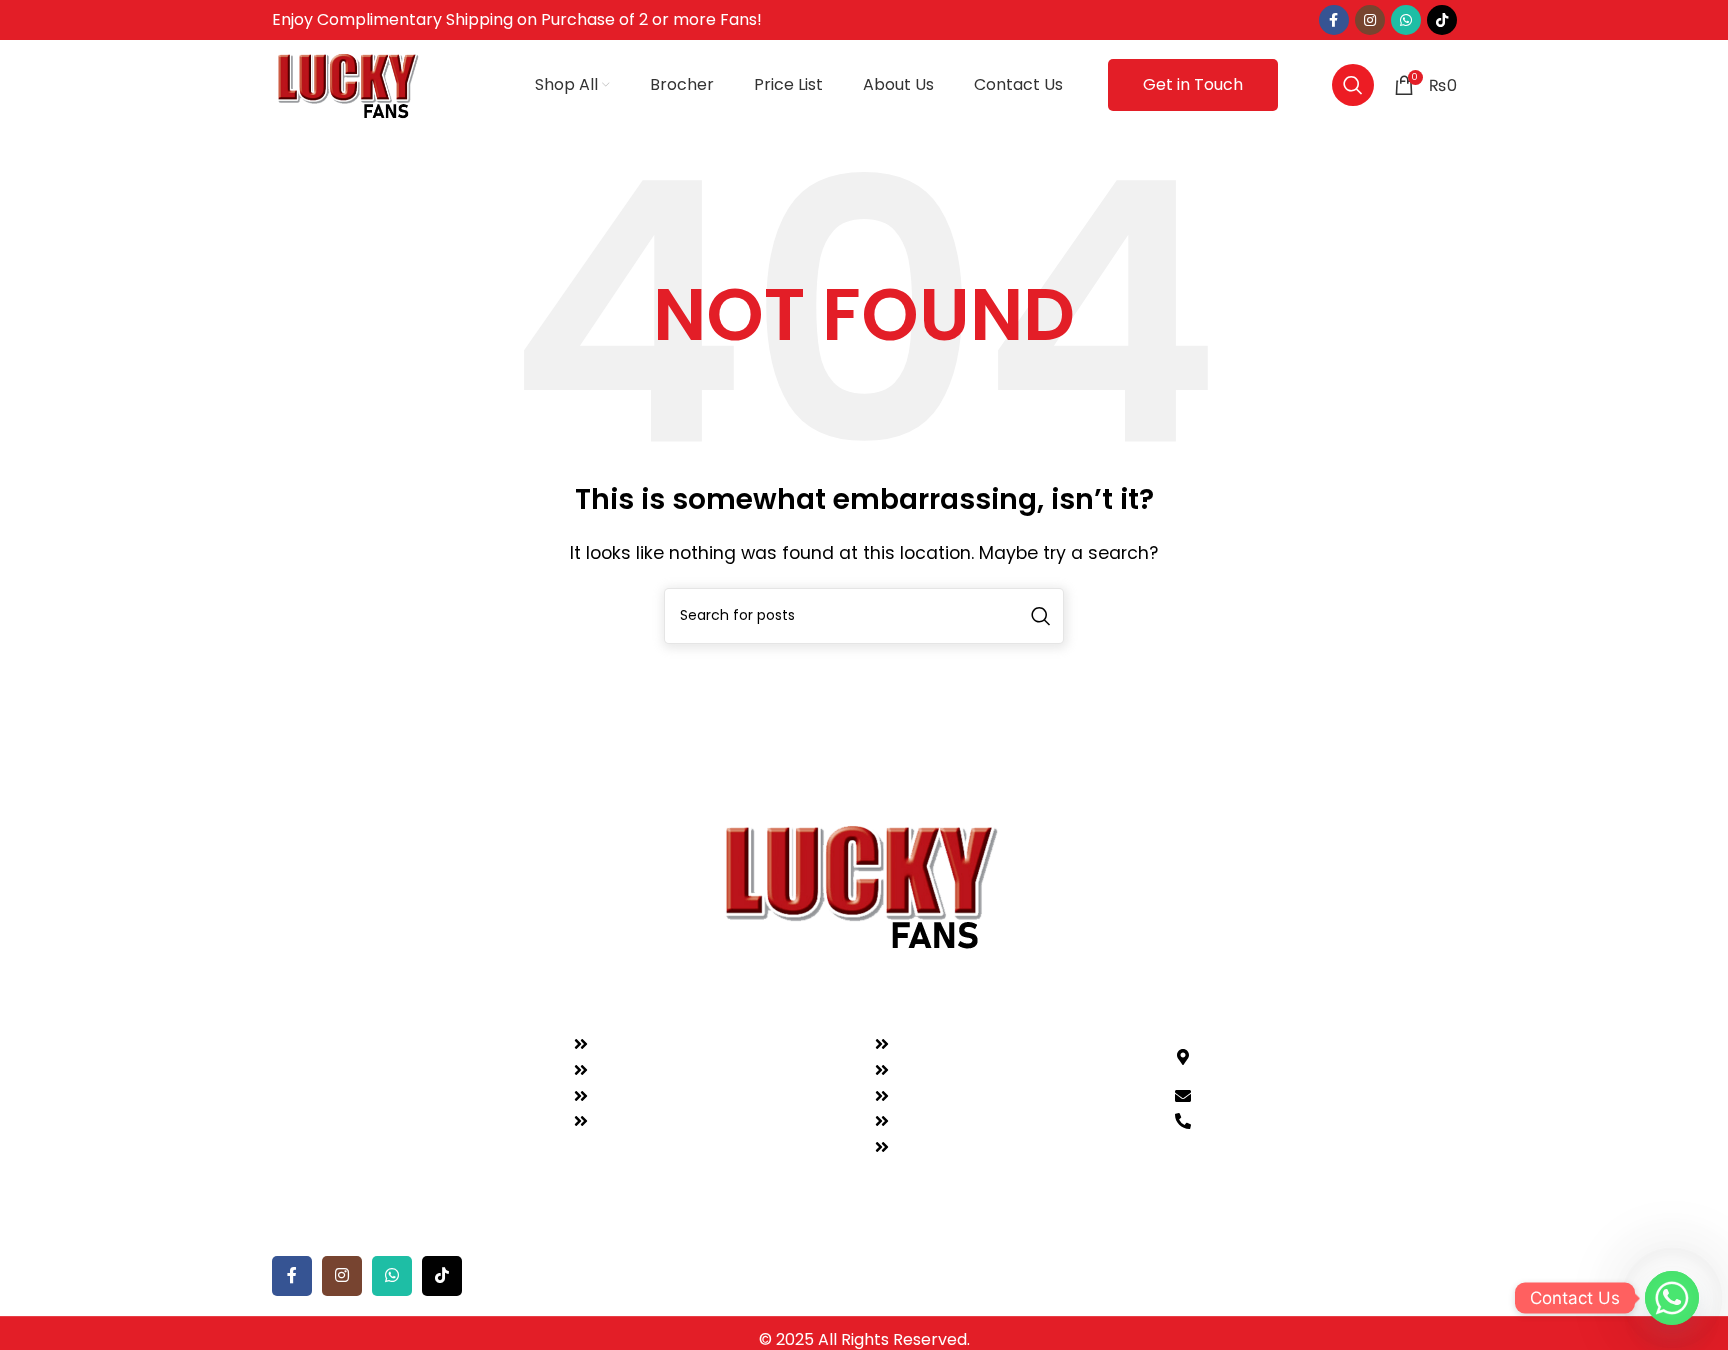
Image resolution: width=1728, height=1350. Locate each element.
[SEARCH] (1041, 616)
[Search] (1353, 85)
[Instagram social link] (1370, 20)
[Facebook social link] (1334, 20)
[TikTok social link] (1442, 20)
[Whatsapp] (1672, 1298)
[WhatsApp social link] (1406, 20)
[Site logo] (350, 83)
